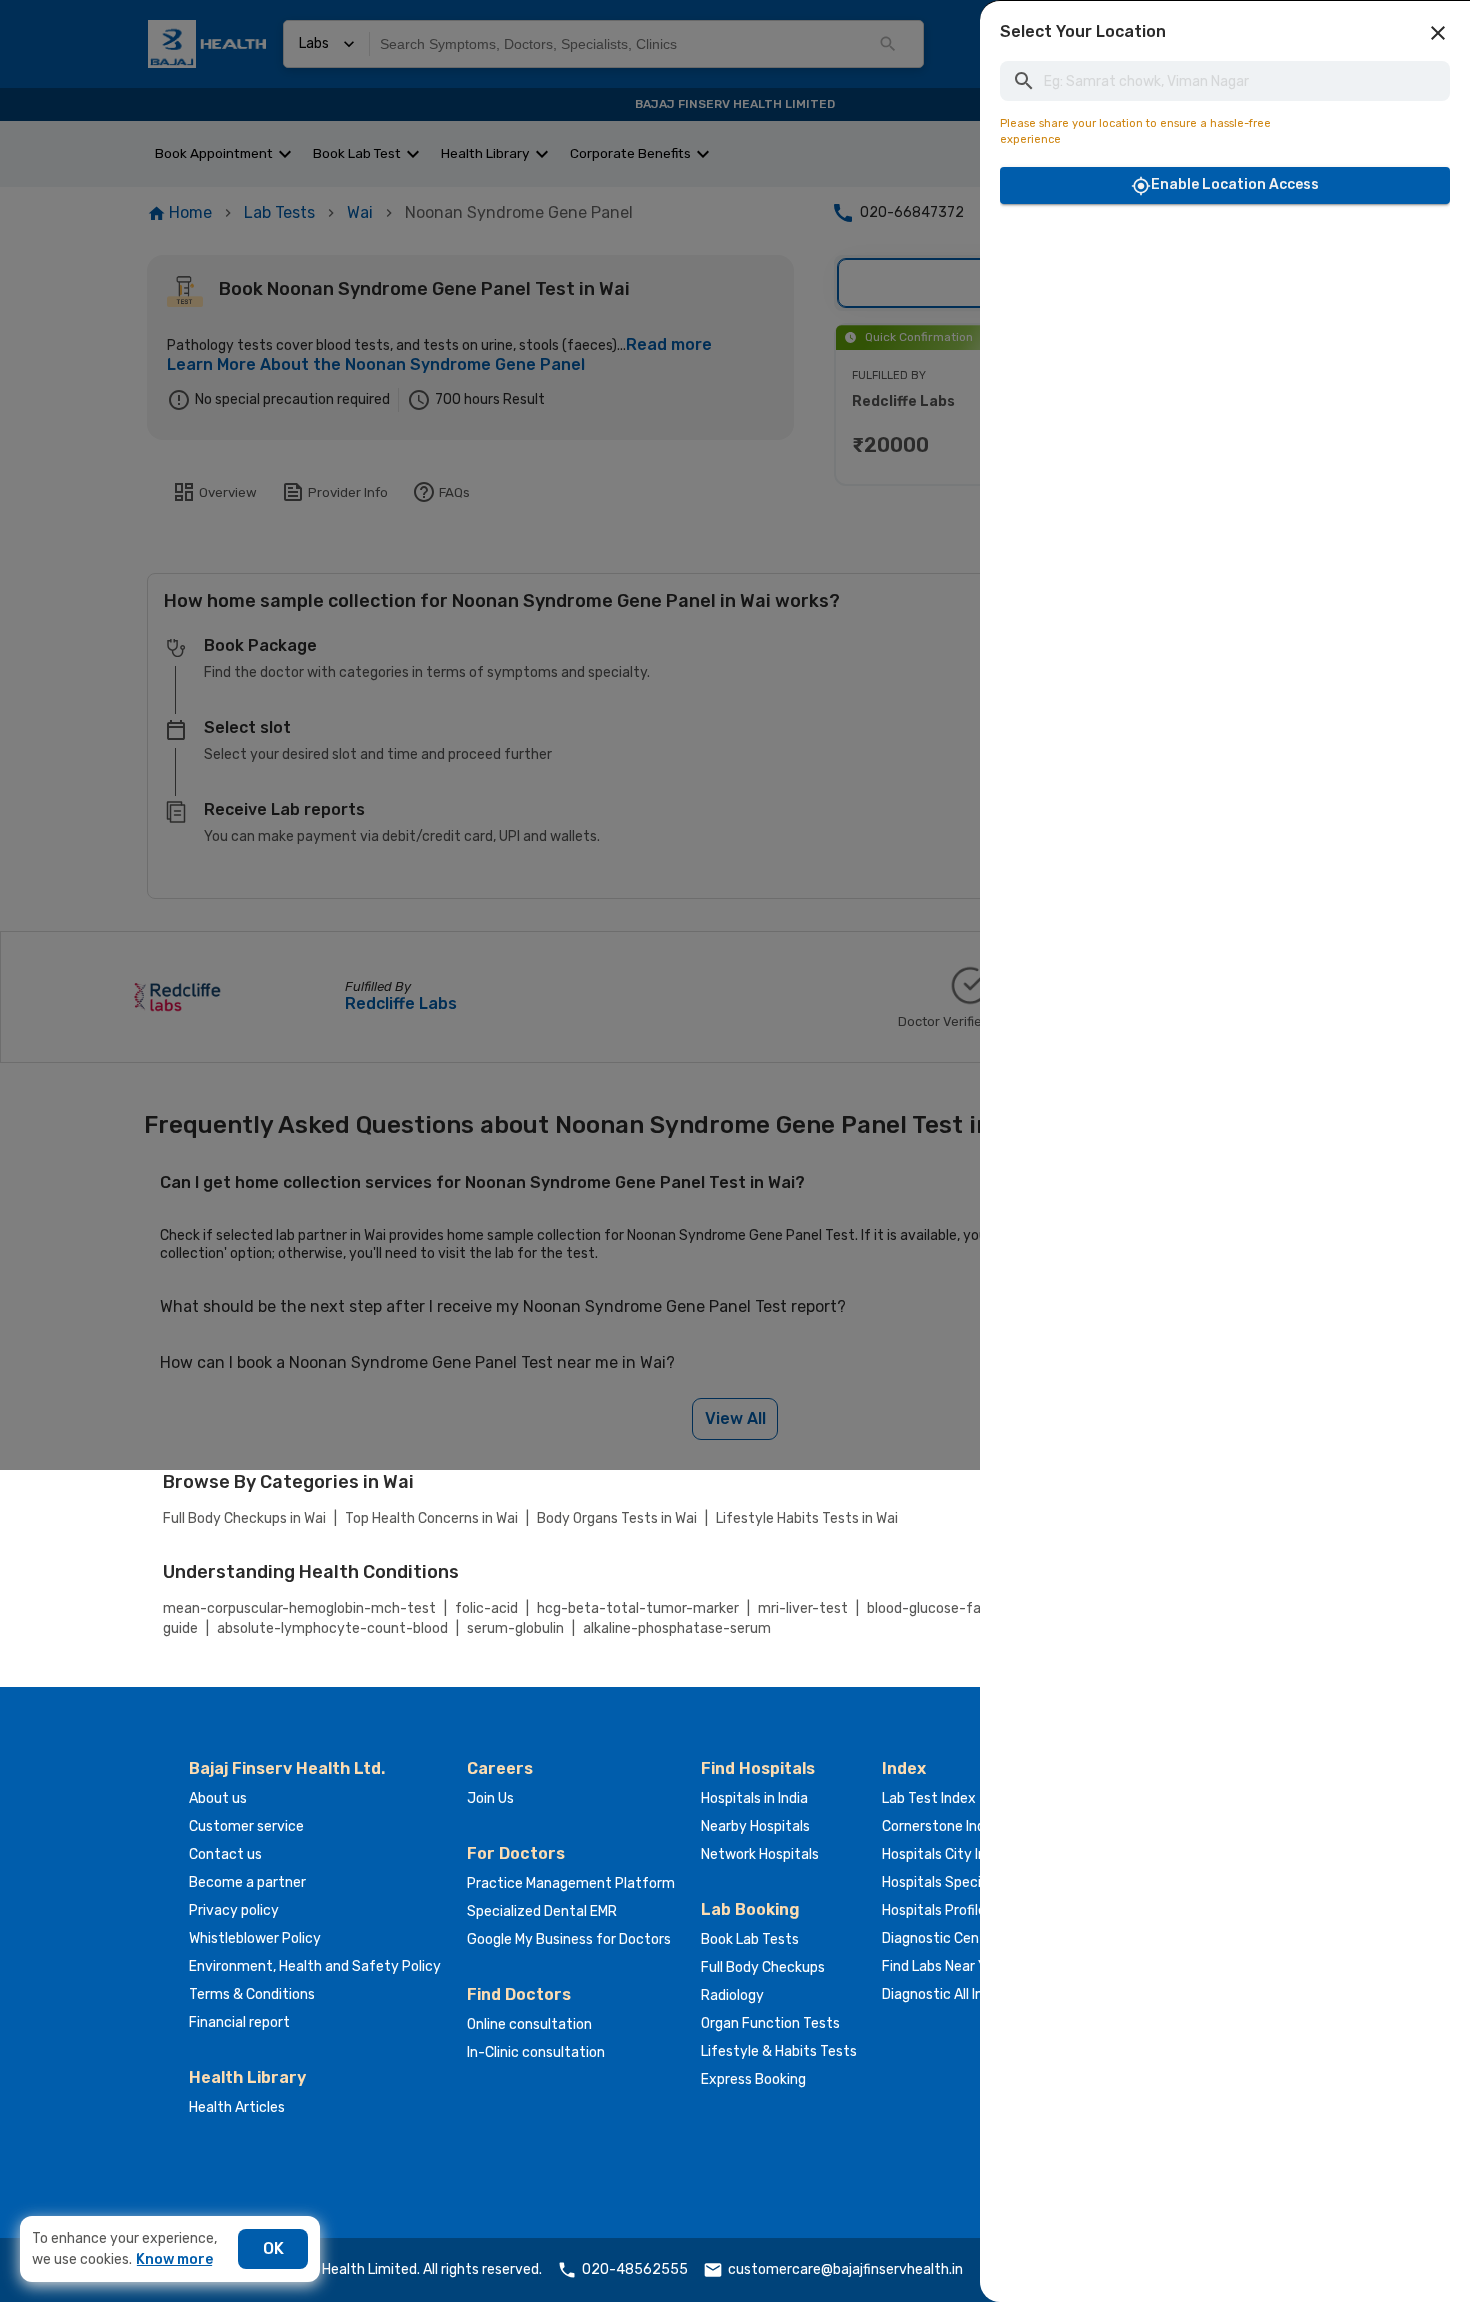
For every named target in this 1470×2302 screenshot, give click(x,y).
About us (218, 1798)
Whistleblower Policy (255, 1938)
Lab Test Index (929, 1798)
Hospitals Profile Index (953, 1910)
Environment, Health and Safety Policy (315, 1966)
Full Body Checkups (763, 1967)
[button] (1438, 33)
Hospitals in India (754, 1798)
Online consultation (529, 2024)
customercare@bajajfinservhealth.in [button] (845, 2269)
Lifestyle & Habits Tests (779, 2051)
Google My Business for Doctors (569, 1939)
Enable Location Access (1235, 184)
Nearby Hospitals (755, 1826)
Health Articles (237, 2107)
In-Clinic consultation (536, 2052)
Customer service (246, 1826)
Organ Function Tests (770, 2023)
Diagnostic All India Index (961, 1994)
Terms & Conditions (252, 1994)
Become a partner (247, 1882)
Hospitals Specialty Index (963, 1882)
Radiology (732, 1995)
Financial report (239, 2022)
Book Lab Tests (750, 1939)
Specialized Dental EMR (542, 1911)
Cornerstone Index (941, 1826)
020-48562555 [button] (635, 2269)
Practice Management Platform (571, 1883)
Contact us (225, 1854)
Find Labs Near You (942, 1966)
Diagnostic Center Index (959, 1938)
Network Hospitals (760, 1854)
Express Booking (753, 2079)
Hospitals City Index (946, 1854)
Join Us (490, 1798)
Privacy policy (234, 1910)
